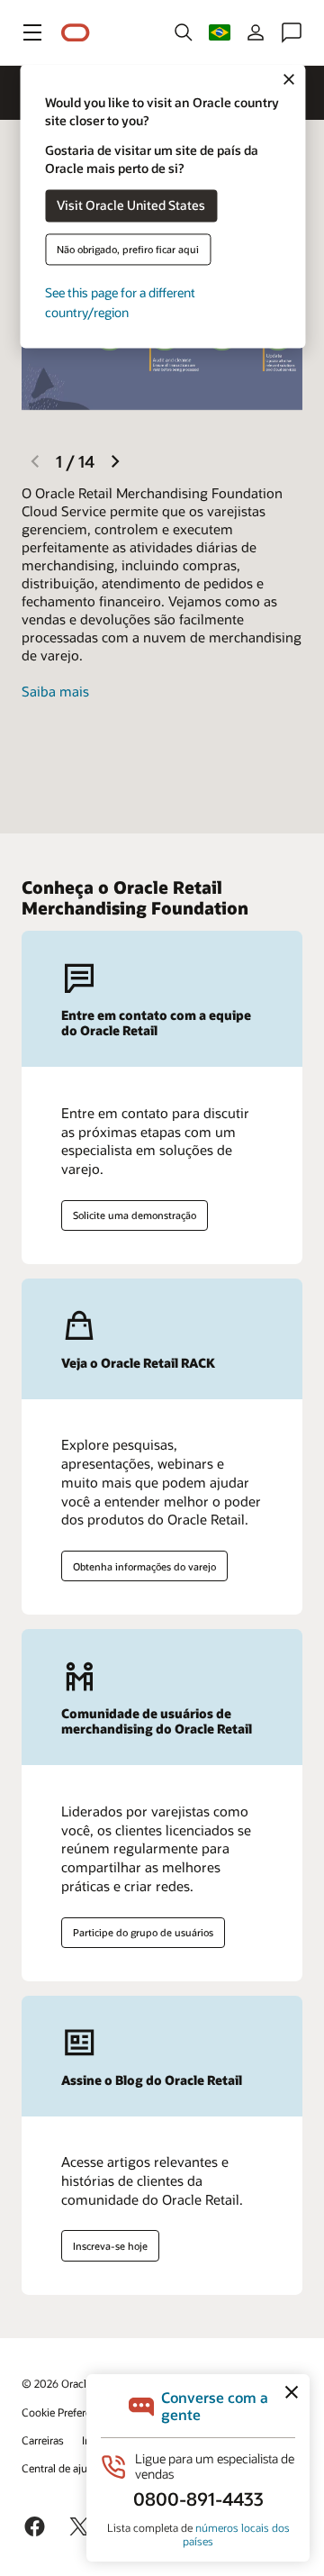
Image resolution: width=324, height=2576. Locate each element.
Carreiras (43, 2440)
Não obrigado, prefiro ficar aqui (128, 249)
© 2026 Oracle (57, 2383)
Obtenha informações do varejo (144, 1566)
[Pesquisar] (184, 32)
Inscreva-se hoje (110, 2246)
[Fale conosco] (292, 32)
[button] (32, 32)
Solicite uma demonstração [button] (135, 1215)
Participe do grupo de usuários (143, 1932)
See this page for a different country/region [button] (120, 302)
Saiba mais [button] (55, 691)
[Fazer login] (256, 32)
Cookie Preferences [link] (67, 2412)
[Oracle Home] (76, 33)
